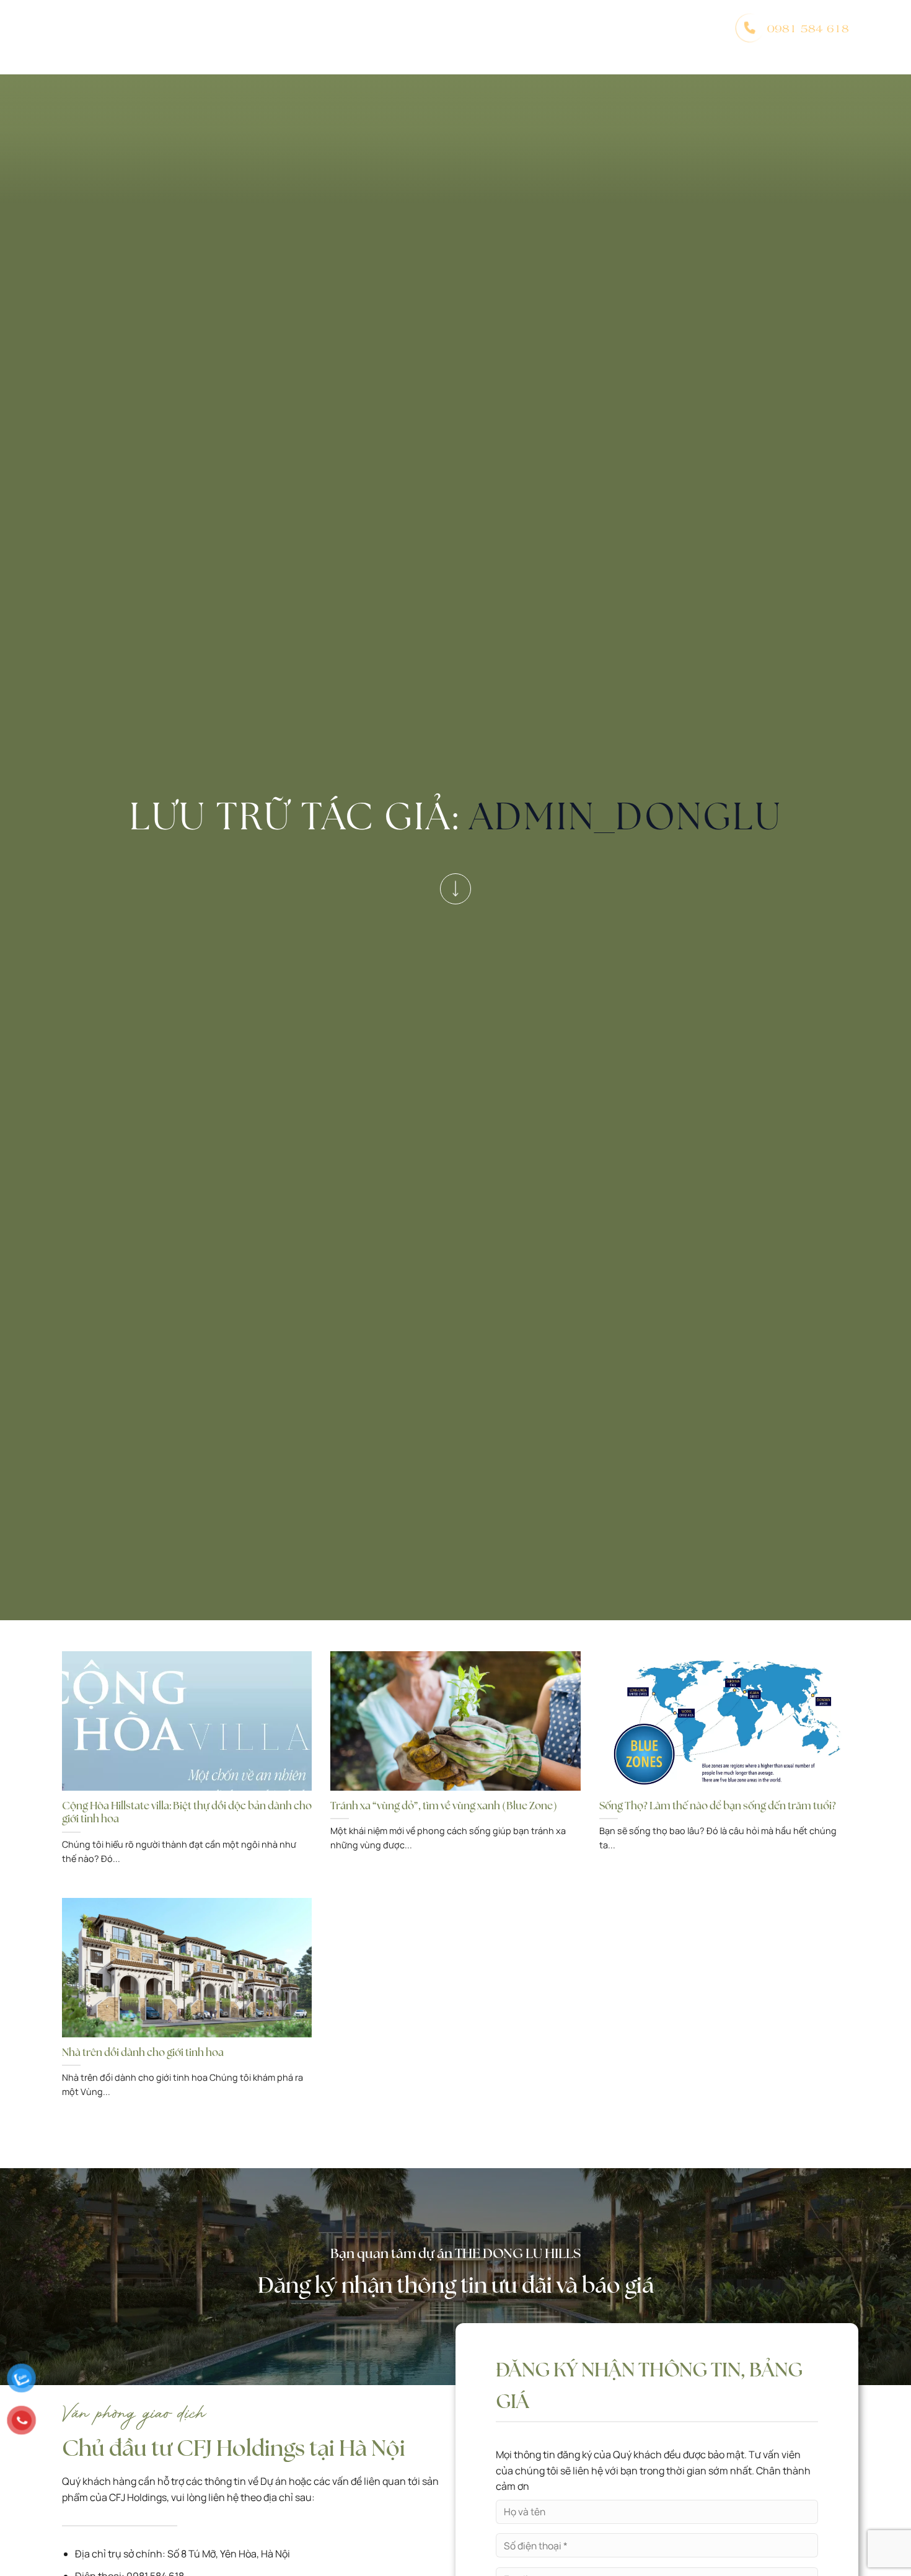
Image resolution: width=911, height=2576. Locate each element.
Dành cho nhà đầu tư (484, 28)
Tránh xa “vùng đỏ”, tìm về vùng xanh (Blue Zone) (444, 1806)
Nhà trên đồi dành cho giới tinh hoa (143, 2053)
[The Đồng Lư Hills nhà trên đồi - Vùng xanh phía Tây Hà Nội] (124, 28)
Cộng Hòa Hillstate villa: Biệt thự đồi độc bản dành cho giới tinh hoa (187, 1813)
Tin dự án (631, 28)
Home (219, 28)
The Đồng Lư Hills (294, 28)
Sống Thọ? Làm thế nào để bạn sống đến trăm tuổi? (718, 1806)
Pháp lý (573, 28)
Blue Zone (388, 28)
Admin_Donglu (626, 816)
